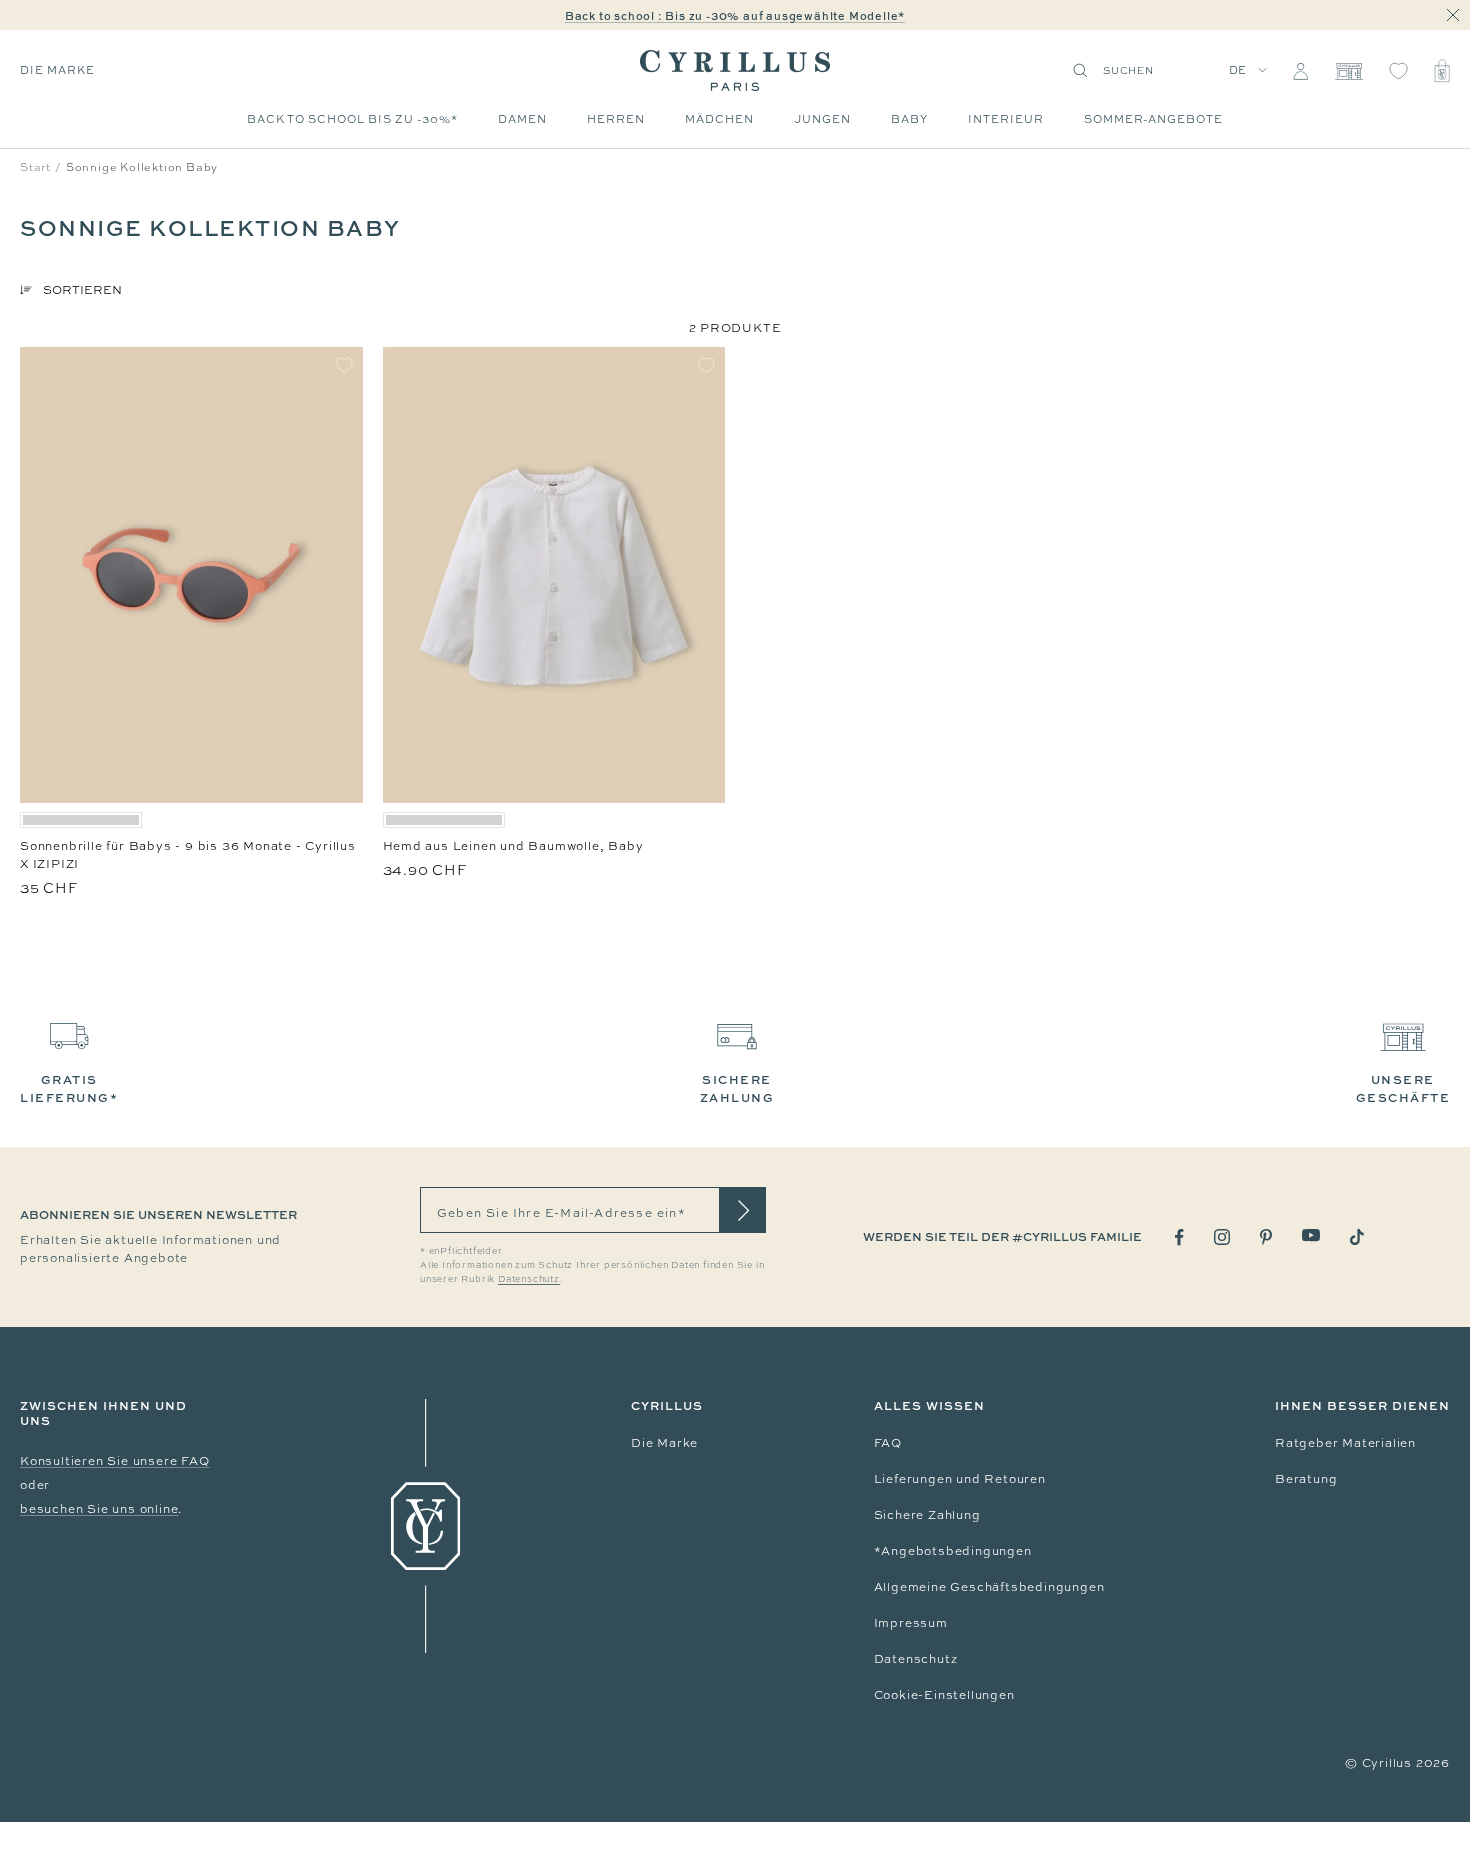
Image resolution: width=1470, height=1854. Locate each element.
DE (1238, 70)
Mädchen (719, 119)
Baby (909, 119)
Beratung (1306, 1479)
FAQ (888, 1443)
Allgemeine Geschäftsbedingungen (989, 1587)
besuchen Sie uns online (99, 1509)
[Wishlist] (1398, 71)
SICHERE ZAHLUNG (737, 1088)
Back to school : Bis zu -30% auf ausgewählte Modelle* (735, 15)
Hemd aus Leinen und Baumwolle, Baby (513, 846)
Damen (522, 119)
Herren (616, 119)
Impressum (911, 1623)
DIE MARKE (57, 70)
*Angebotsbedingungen (953, 1551)
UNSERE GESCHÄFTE (1403, 1088)
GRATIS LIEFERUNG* (69, 1088)
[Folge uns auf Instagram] (1222, 1237)
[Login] (1300, 71)
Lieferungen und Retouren (960, 1479)
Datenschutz (916, 1659)
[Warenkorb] (1442, 71)
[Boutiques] (1348, 71)
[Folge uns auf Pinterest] (1266, 1237)
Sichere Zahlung (927, 1515)
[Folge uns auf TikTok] (1357, 1237)
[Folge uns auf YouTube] (1311, 1235)
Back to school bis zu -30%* (352, 119)
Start (35, 167)
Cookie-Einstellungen (944, 1695)
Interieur (1006, 119)
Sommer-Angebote (1153, 119)
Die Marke (664, 1443)
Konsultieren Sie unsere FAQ (115, 1461)
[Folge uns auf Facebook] (1179, 1237)
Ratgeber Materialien (1345, 1443)
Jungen (822, 119)
